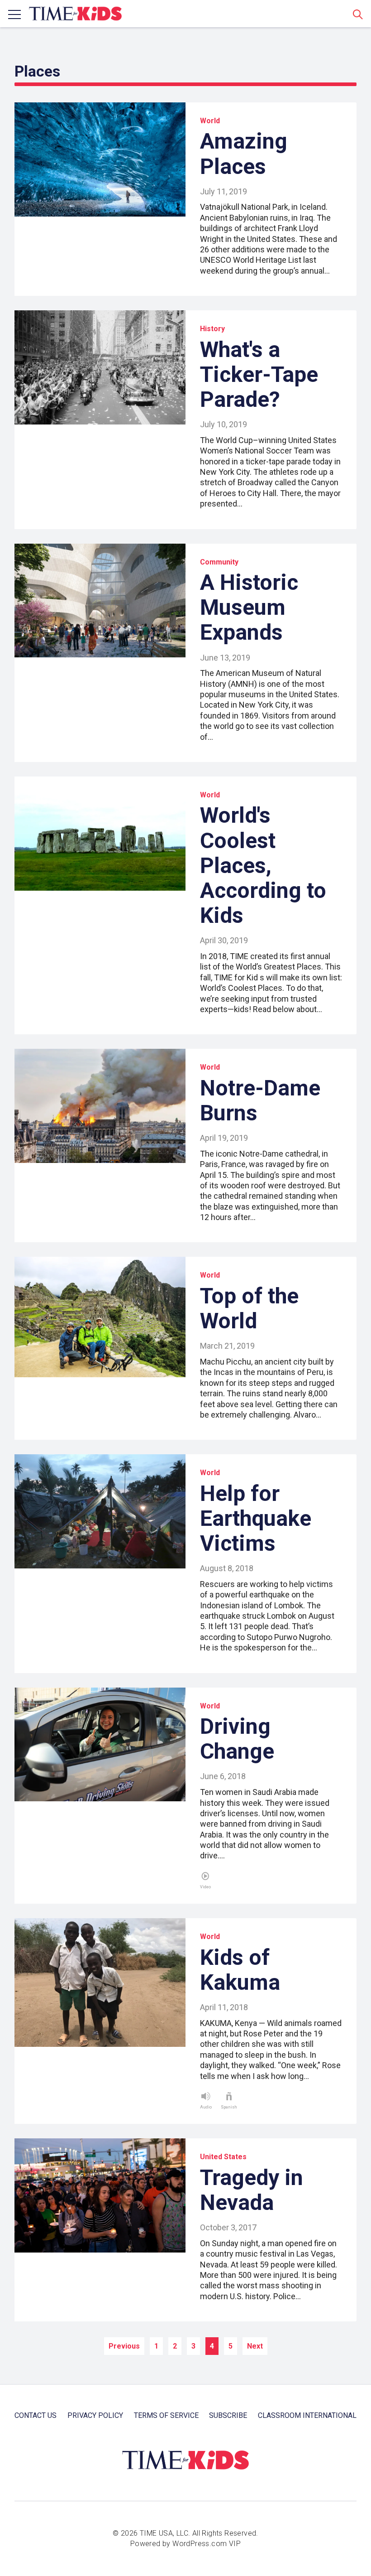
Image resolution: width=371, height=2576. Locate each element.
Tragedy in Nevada (252, 2190)
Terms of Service (166, 2415)
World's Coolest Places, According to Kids (263, 865)
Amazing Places (244, 154)
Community (219, 562)
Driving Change (237, 1739)
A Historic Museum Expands (249, 607)
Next (255, 2346)
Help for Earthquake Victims (256, 1518)
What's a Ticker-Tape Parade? (259, 374)
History (212, 329)
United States (223, 2157)
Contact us (36, 2415)
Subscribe (228, 2415)
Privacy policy (95, 2415)
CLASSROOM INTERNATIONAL (307, 2415)
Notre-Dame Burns (260, 1100)
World (210, 121)
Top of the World (249, 1308)
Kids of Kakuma (240, 1970)
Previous (124, 2346)
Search (358, 14)
